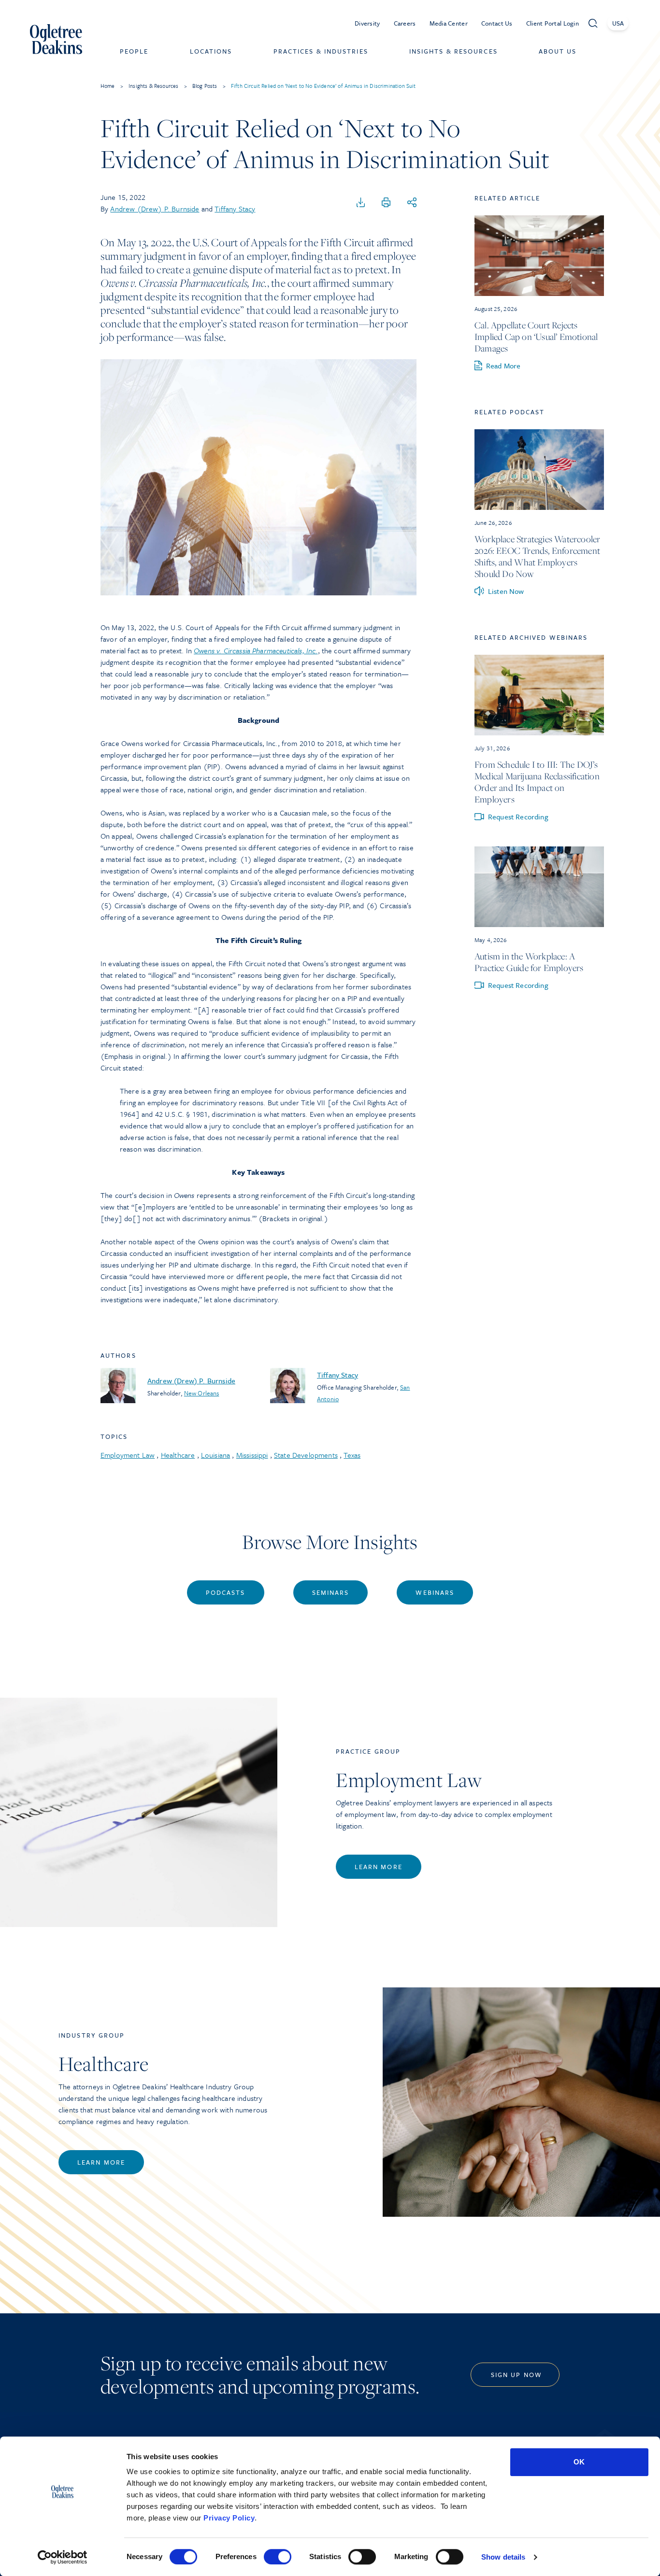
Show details (503, 2557)
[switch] (278, 2557)
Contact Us (497, 23)
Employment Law (128, 1455)
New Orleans (202, 1393)
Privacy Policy (229, 2518)
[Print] (386, 203)
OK (579, 2462)
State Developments (306, 1455)
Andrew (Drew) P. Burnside (155, 209)
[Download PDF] (361, 203)
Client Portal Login (552, 23)
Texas (352, 1455)
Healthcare (178, 1455)
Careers (405, 23)
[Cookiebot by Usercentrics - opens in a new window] (63, 2557)
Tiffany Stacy (235, 209)
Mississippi (252, 1455)
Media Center (449, 23)
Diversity (367, 23)
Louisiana (215, 1455)
